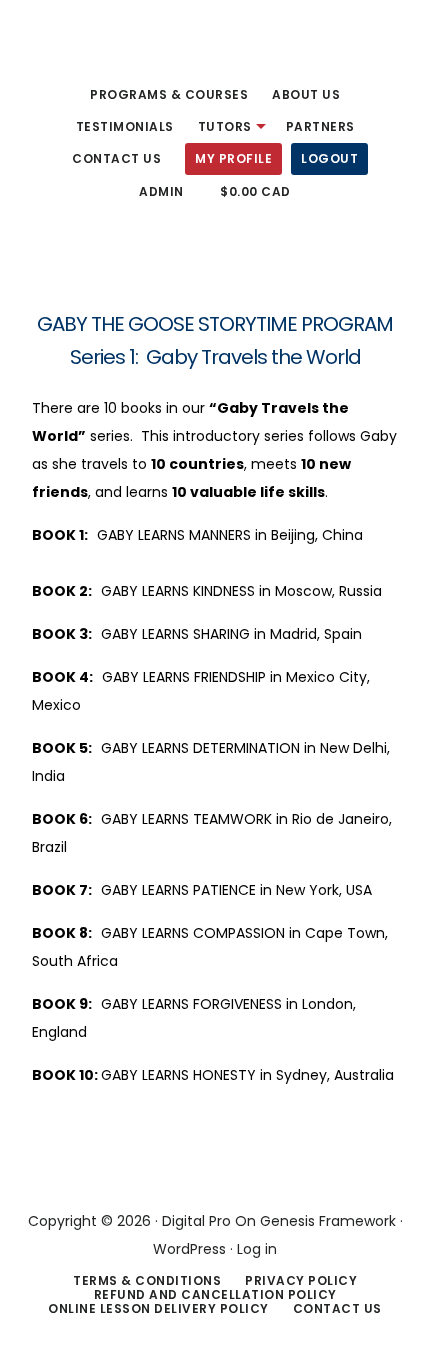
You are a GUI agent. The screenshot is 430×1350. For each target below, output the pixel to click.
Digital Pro (196, 1221)
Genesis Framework (328, 1221)
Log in (257, 1249)
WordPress (189, 1249)
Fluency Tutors (90, 44)
